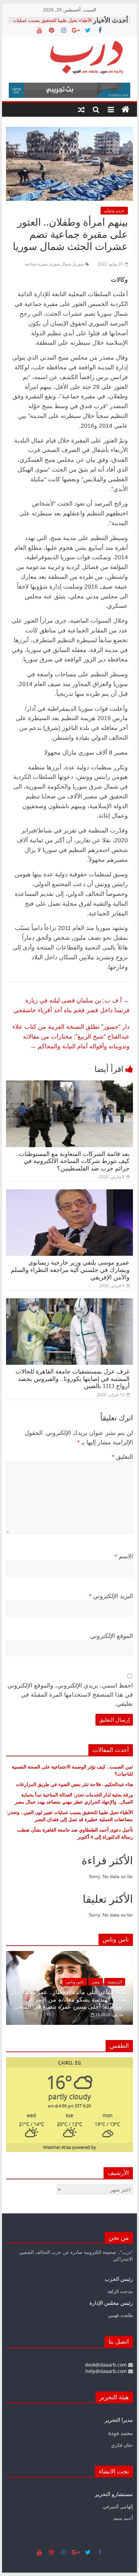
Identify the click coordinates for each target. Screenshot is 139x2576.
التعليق (122, 1457)
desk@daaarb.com (107, 2365)
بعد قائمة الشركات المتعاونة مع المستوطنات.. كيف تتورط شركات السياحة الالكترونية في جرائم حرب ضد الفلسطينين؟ (73, 1161)
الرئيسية (103, 1982)
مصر (84, 1982)
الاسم (124, 1556)
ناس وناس (63, 1982)
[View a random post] (81, 110)
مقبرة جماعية (36, 264)
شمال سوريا (61, 264)
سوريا (79, 264)
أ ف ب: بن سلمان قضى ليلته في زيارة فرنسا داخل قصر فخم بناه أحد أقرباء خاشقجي (72, 1005)
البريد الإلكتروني (111, 1596)
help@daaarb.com (107, 2371)
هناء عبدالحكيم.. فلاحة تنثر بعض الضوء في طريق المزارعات (74, 1784)
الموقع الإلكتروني (112, 1636)
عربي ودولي (114, 210)
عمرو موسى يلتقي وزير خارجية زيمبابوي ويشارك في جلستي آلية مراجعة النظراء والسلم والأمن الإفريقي (70, 1270)
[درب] (126, 110)
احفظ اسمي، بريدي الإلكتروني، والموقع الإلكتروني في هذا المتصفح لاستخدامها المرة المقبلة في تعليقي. (70, 1695)
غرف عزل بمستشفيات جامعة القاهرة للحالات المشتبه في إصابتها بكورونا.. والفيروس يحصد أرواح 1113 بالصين (73, 1379)
